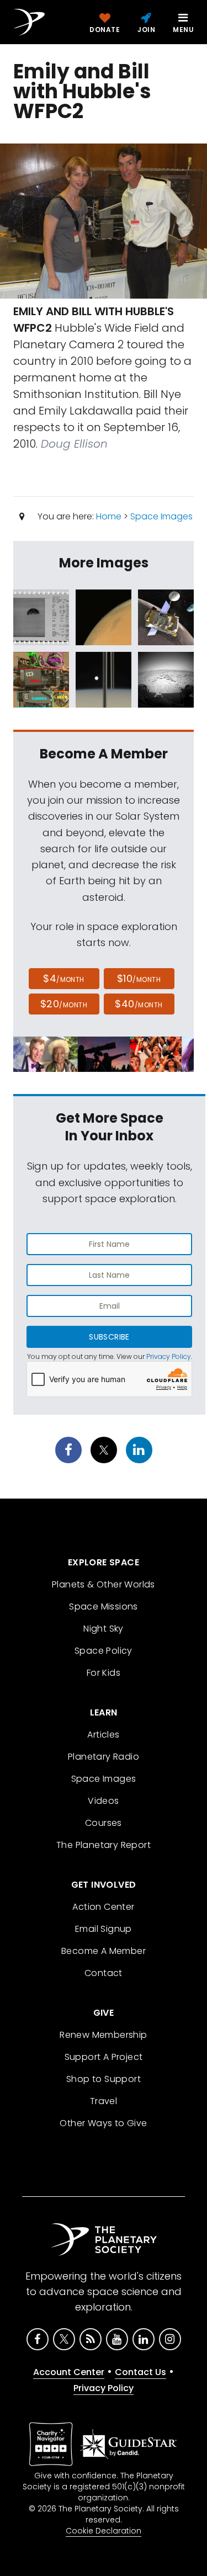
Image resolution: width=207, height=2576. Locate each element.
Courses (104, 1823)
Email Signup (104, 1929)
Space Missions (104, 1606)
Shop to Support (104, 2079)
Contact (104, 1973)
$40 (139, 1004)
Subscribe (109, 1337)
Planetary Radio (104, 1757)
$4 (64, 978)
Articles (103, 1735)
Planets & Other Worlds (104, 1584)
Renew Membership (103, 2035)
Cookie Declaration (104, 2531)
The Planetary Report (104, 1845)
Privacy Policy (169, 1356)
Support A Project (104, 2057)
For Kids (104, 1673)
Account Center (69, 2372)
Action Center (103, 1907)
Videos (103, 1801)
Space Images (161, 516)
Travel (104, 2101)
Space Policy (104, 1651)
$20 (64, 1004)
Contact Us (140, 2372)
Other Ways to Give (103, 2123)
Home (109, 516)
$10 (139, 978)
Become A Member (104, 1951)
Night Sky (104, 1629)
